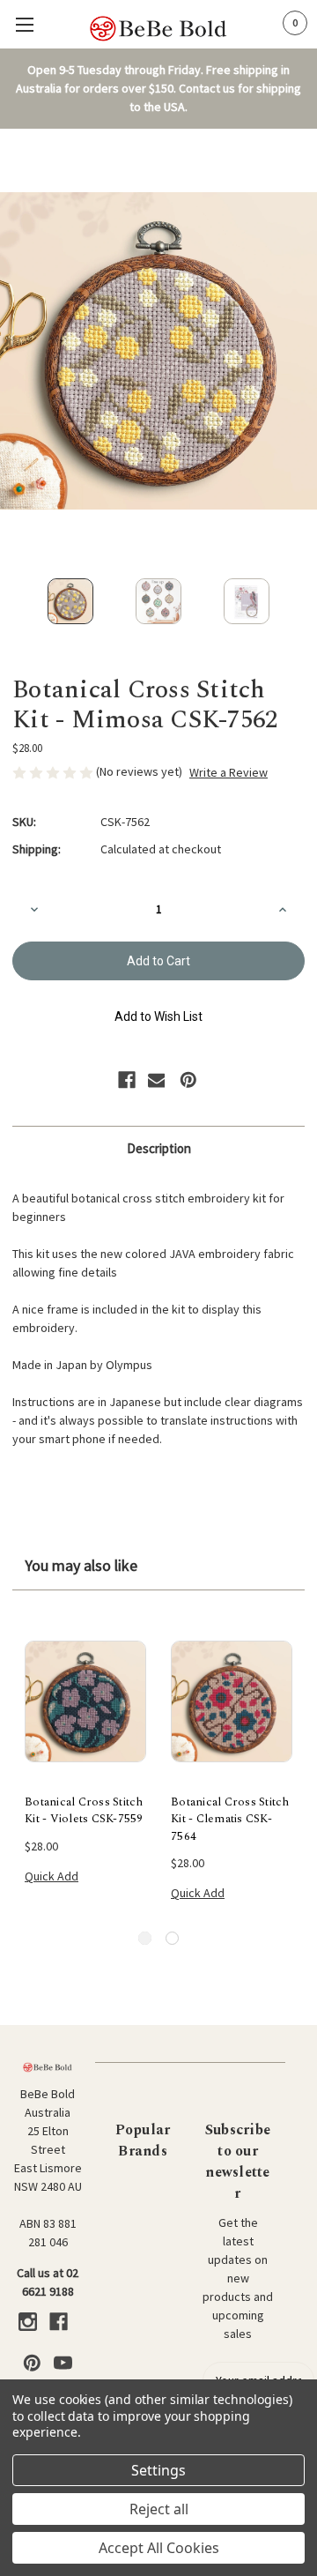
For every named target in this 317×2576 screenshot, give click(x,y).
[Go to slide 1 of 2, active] (145, 1938)
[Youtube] (63, 2363)
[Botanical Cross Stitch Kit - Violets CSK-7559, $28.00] (85, 1701)
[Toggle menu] (24, 24)
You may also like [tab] (81, 1565)
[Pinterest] (188, 1080)
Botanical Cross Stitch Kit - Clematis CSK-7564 (230, 1820)
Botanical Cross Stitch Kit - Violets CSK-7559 (84, 1811)
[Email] (157, 1080)
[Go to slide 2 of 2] (172, 1938)
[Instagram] (28, 2322)
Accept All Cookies (159, 2548)
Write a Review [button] (229, 772)
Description (159, 1148)
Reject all (159, 2509)
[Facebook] (127, 1080)
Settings (158, 2470)
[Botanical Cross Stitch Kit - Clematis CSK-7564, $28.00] (232, 1701)
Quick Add (52, 1876)
